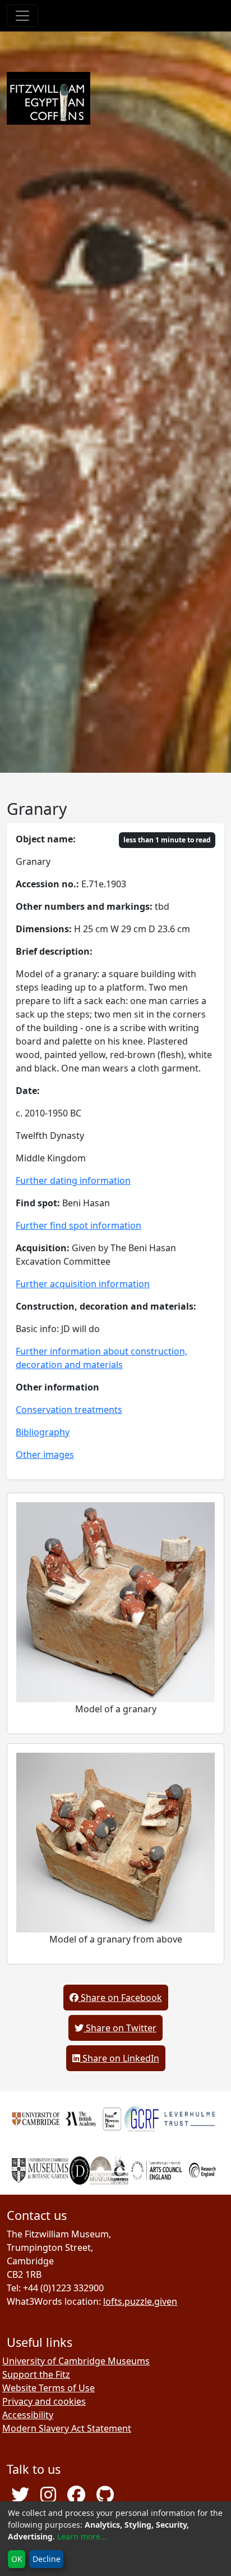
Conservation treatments (69, 1410)
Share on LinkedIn (120, 2058)
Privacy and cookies (44, 2401)
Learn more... (82, 2536)
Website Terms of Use (48, 2388)
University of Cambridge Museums (76, 2361)
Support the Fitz (36, 2374)
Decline (47, 2559)
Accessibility (28, 2415)
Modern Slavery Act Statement (67, 2428)
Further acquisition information (83, 1284)
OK (17, 2559)
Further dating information (73, 1180)
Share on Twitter (120, 2028)
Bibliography (43, 1432)
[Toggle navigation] (22, 16)
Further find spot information (78, 1225)
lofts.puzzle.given (140, 2301)
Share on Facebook (120, 1998)
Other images (45, 1455)
